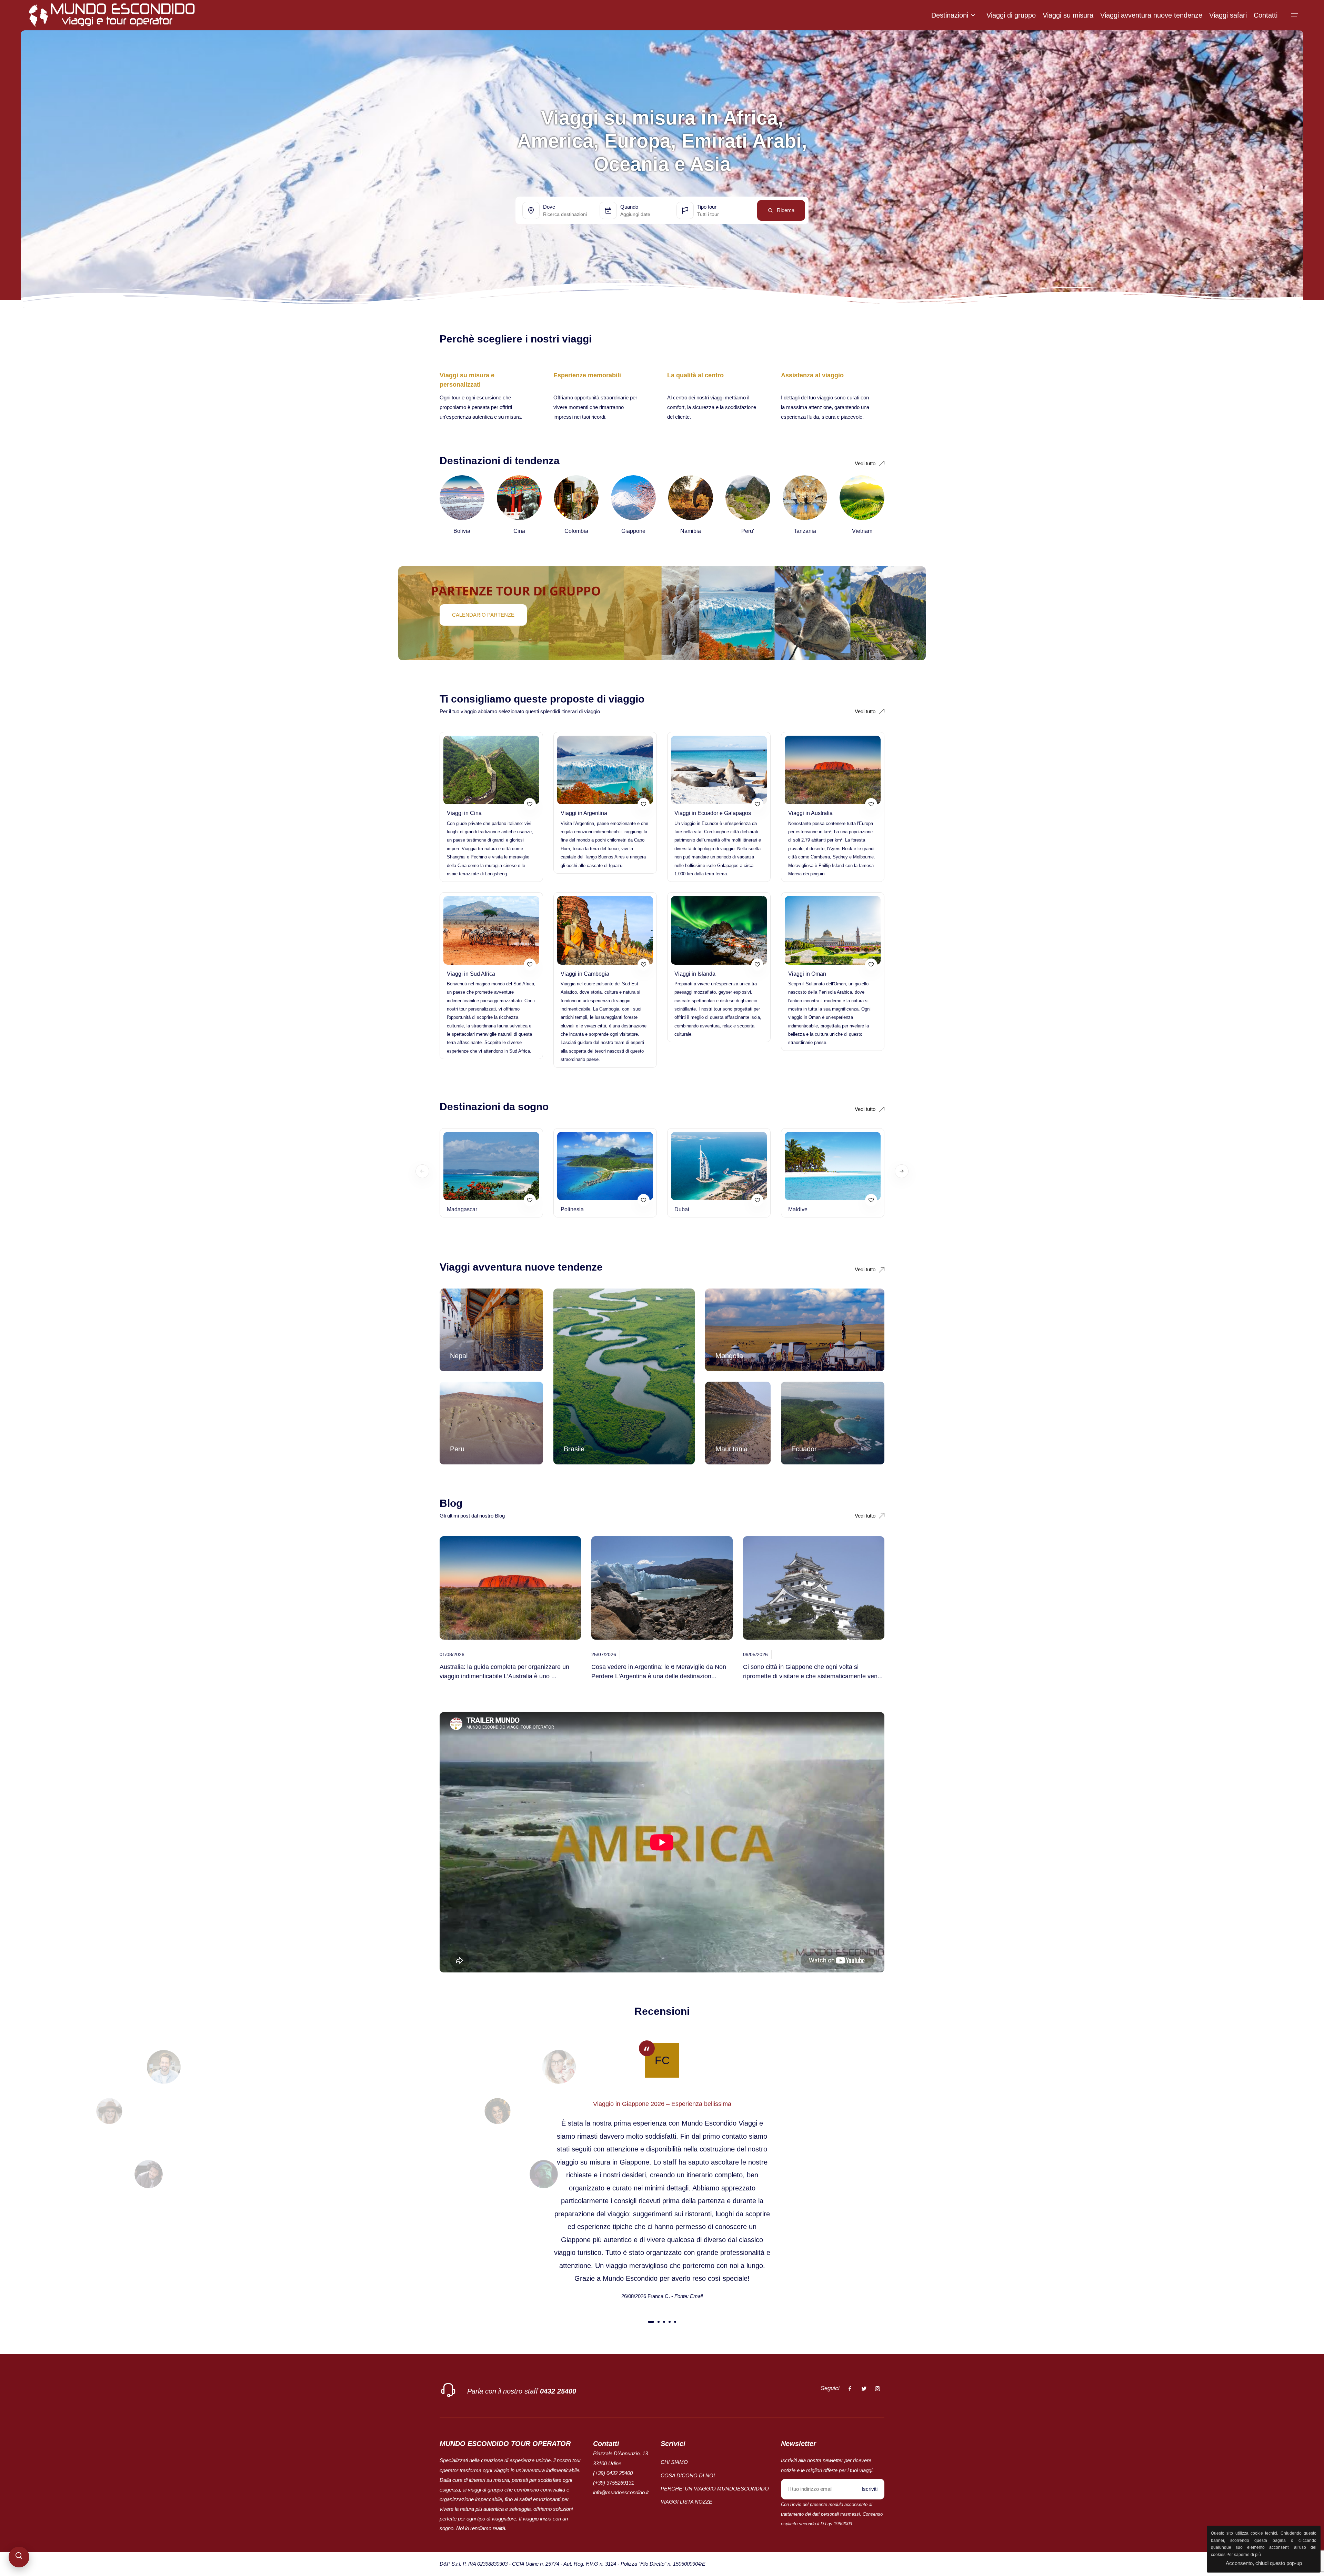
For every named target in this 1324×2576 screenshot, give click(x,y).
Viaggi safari (1228, 15)
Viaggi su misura (1068, 15)
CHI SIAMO (674, 2462)
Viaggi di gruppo (1011, 15)
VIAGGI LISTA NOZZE (686, 2502)
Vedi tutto (865, 1516)
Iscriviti (870, 2489)
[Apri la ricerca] (19, 2557)
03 (664, 2323)
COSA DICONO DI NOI (688, 2475)
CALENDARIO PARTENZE (483, 615)
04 (670, 2323)
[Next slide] (902, 1171)
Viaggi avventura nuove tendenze (1151, 15)
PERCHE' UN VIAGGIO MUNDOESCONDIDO (715, 2489)
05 (675, 2323)
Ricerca (786, 210)
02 (659, 2323)
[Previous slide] (422, 1171)
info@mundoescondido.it (621, 2492)
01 (651, 2323)
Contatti (1266, 15)
